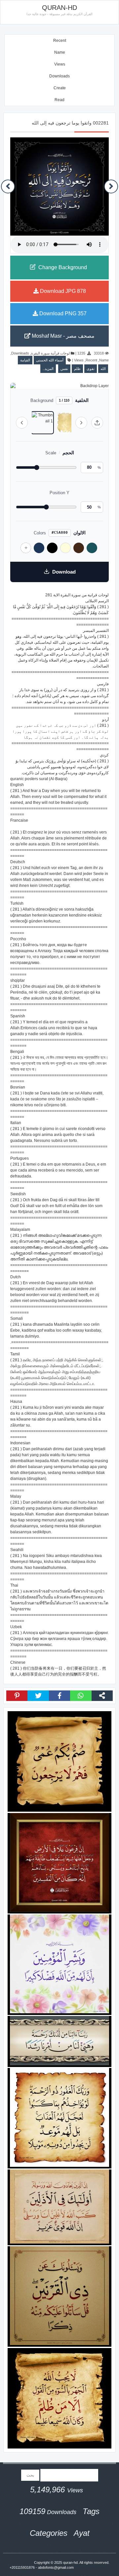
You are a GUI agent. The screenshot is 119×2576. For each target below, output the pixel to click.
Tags (91, 2511)
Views (60, 64)
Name (60, 52)
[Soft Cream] (65, 548)
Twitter (38, 1696)
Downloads (59, 76)
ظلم (77, 369)
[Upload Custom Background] (97, 423)
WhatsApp (81, 1696)
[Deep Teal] (92, 548)
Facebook (59, 1696)
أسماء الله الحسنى (50, 360)
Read (59, 100)
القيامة (25, 360)
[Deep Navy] (39, 548)
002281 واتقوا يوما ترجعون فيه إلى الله (70, 123)
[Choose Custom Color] (26, 548)
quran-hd (70, 2562)
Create (60, 88)
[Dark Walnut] (79, 548)
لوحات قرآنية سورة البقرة (50, 353)
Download (64, 572)
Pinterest (17, 1696)
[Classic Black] (52, 548)
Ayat (82, 2533)
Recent (60, 41)
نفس (64, 369)
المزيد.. (48, 369)
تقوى (91, 369)
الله (103, 369)
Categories (49, 2533)
